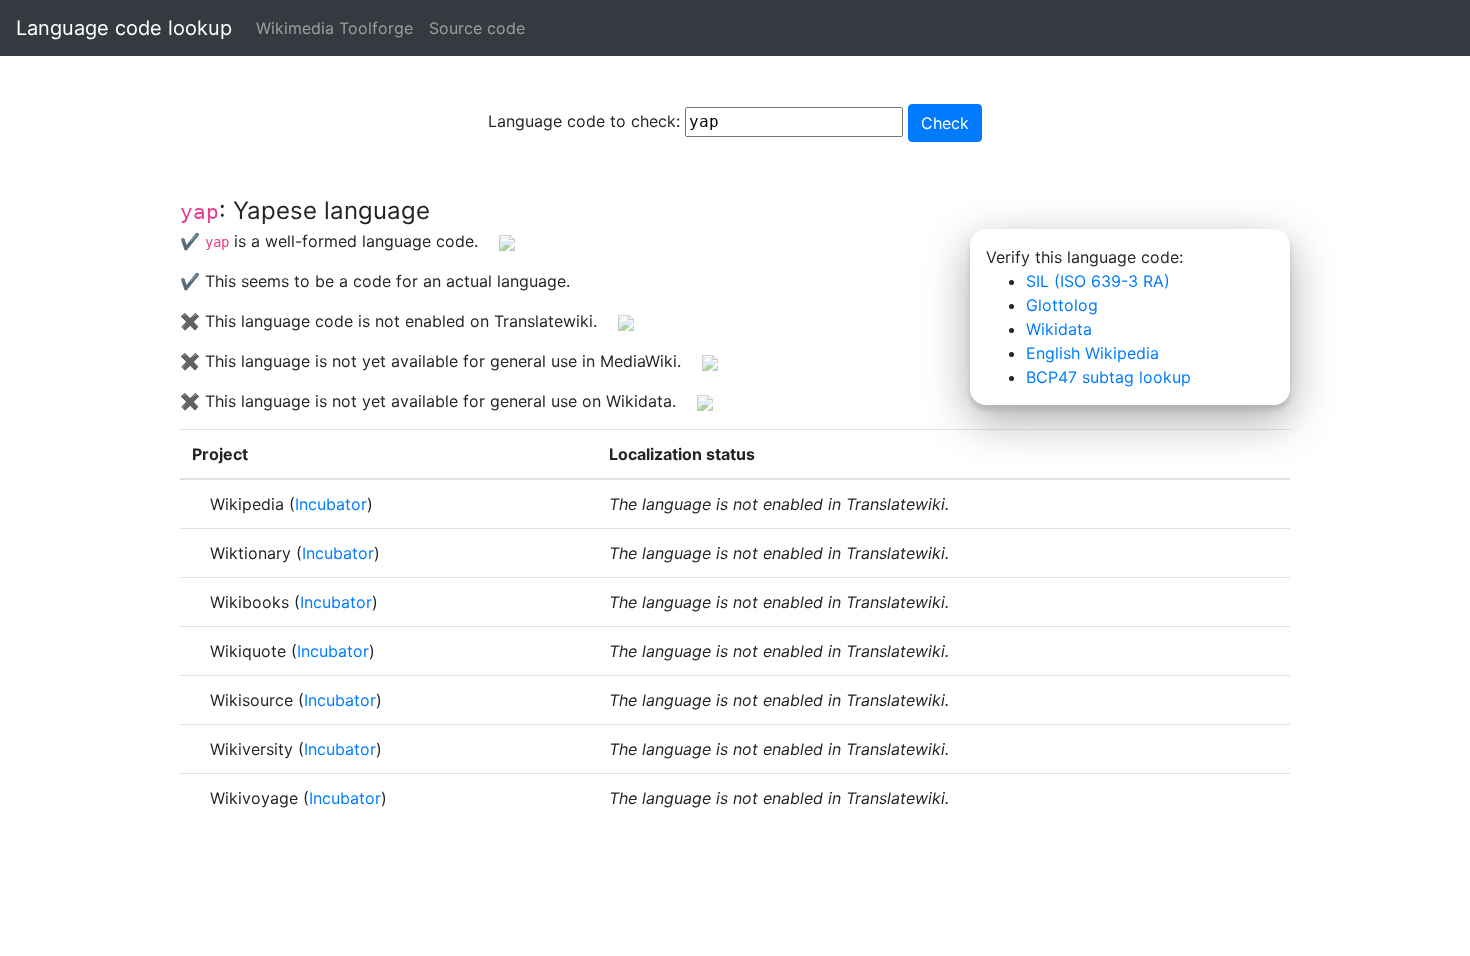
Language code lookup (124, 28)
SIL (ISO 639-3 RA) (1098, 281)
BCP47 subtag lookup (1108, 377)
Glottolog (1062, 305)
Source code (477, 28)
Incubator (331, 504)
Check (945, 123)
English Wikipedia (1092, 353)
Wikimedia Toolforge (334, 28)
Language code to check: (586, 121)
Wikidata (1059, 329)
